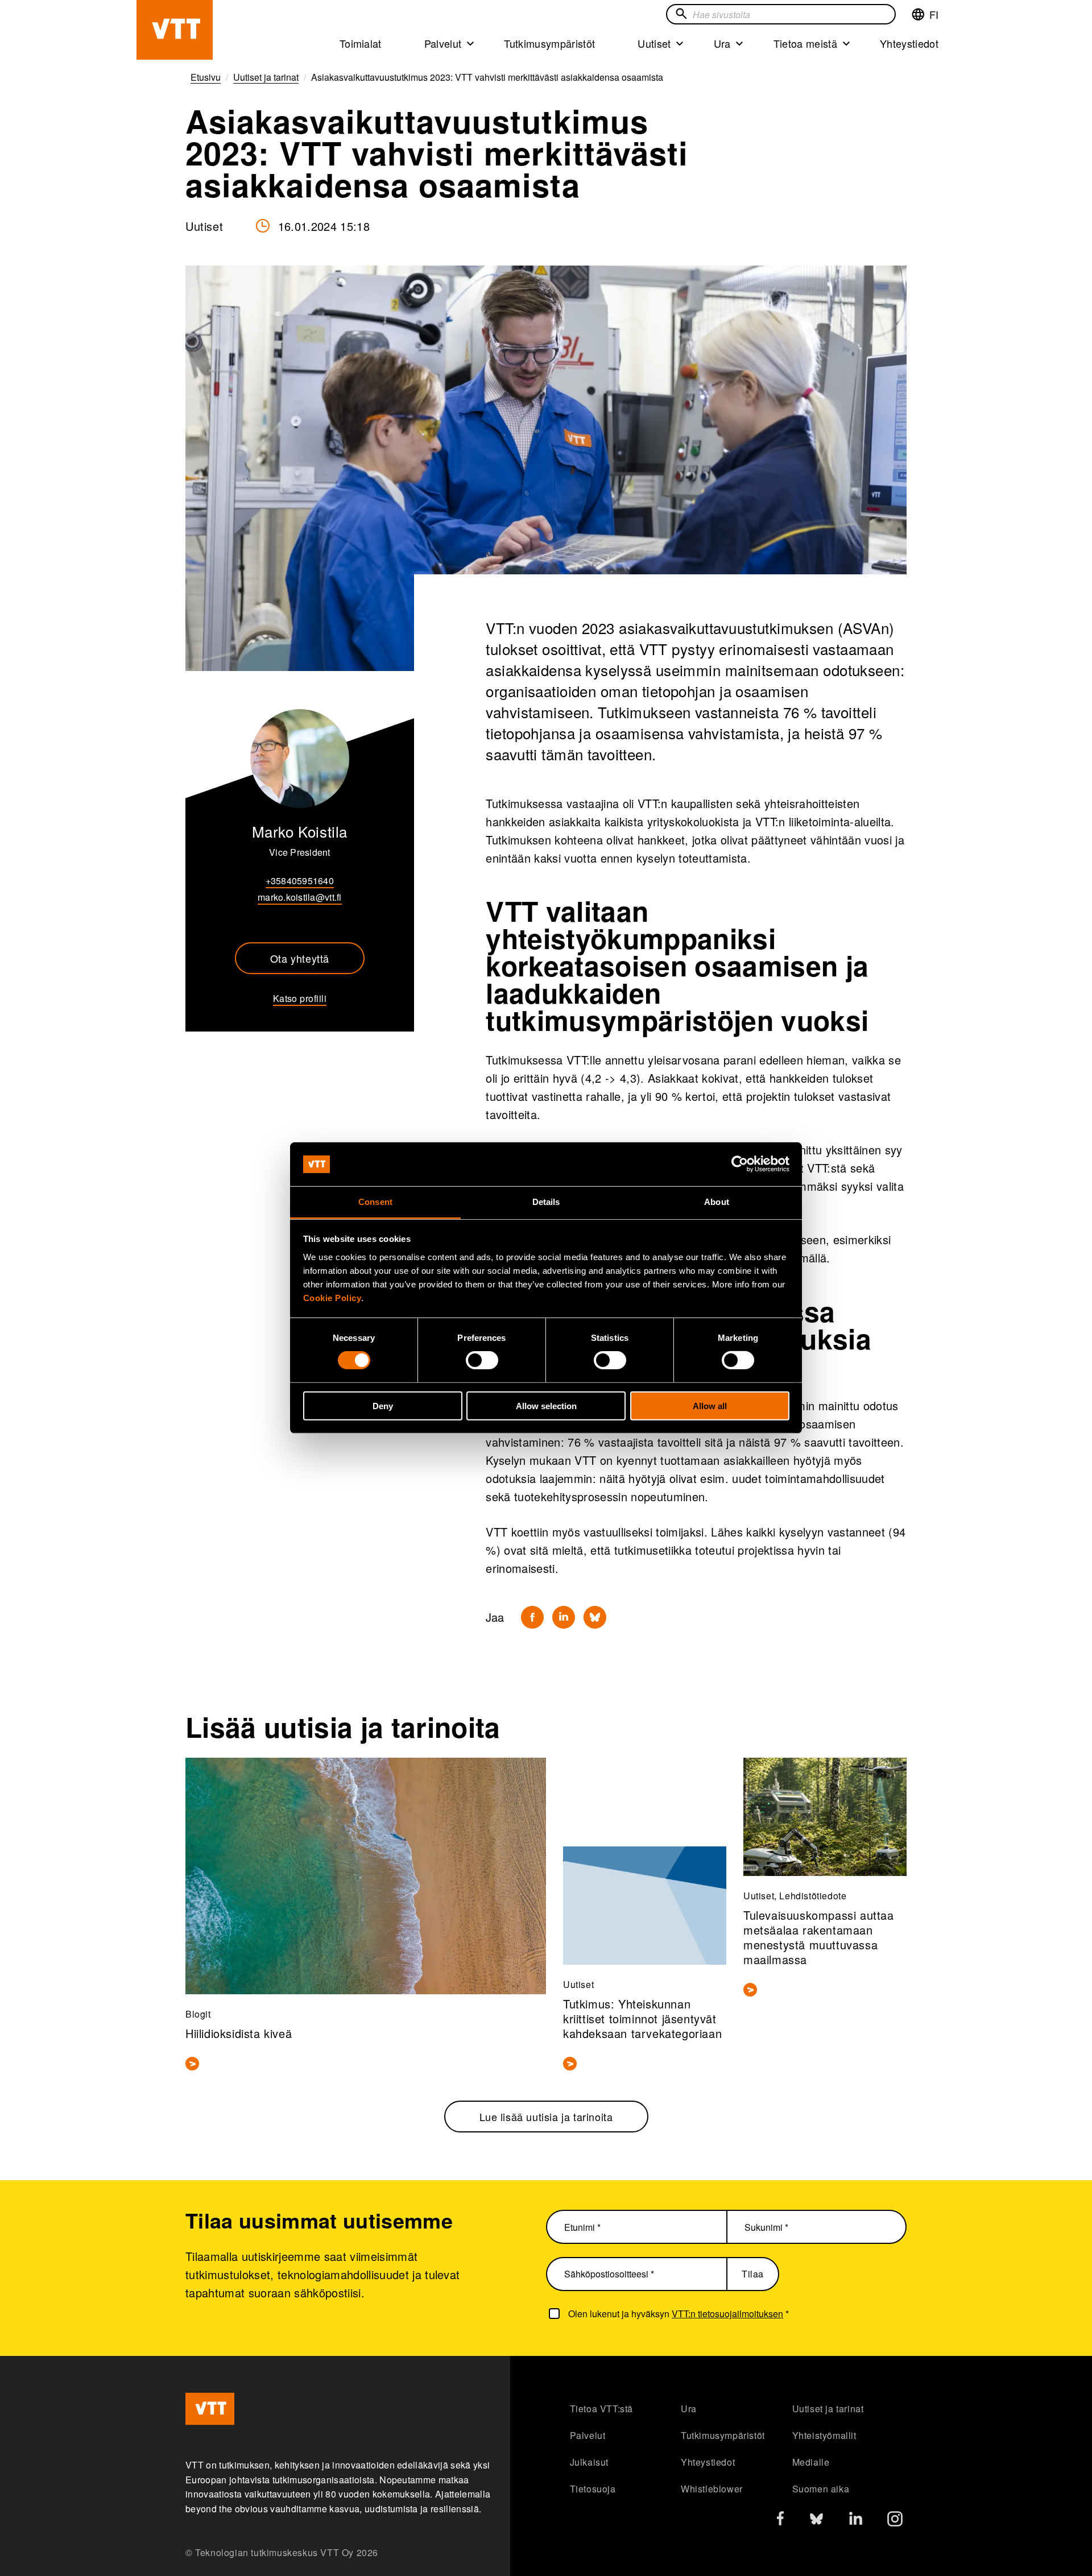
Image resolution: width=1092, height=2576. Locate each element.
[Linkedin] (564, 1617)
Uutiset (654, 43)
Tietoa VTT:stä (601, 2409)
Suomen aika (821, 2489)
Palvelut (443, 43)
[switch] (482, 1360)
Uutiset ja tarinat (828, 2409)
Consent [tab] (375, 1202)
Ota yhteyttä (300, 958)
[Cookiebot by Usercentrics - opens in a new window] (740, 1164)
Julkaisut (589, 2462)
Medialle (811, 2462)
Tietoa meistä (805, 43)
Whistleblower (712, 2489)
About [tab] (717, 1202)
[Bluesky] (595, 1617)
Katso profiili (300, 998)
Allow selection (546, 1405)
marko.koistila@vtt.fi (299, 897)
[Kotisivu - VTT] (175, 30)
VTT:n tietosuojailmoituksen (727, 2314)
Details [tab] (546, 1202)
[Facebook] (532, 1617)
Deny (383, 1405)
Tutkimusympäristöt (549, 43)
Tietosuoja (593, 2489)
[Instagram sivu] (895, 2522)
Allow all (710, 1405)
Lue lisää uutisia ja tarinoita (546, 2117)
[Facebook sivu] (780, 2521)
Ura (722, 43)
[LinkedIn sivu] (856, 2520)
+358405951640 (300, 881)
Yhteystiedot (909, 43)
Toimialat (361, 43)
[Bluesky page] (816, 2522)
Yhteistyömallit (824, 2435)
